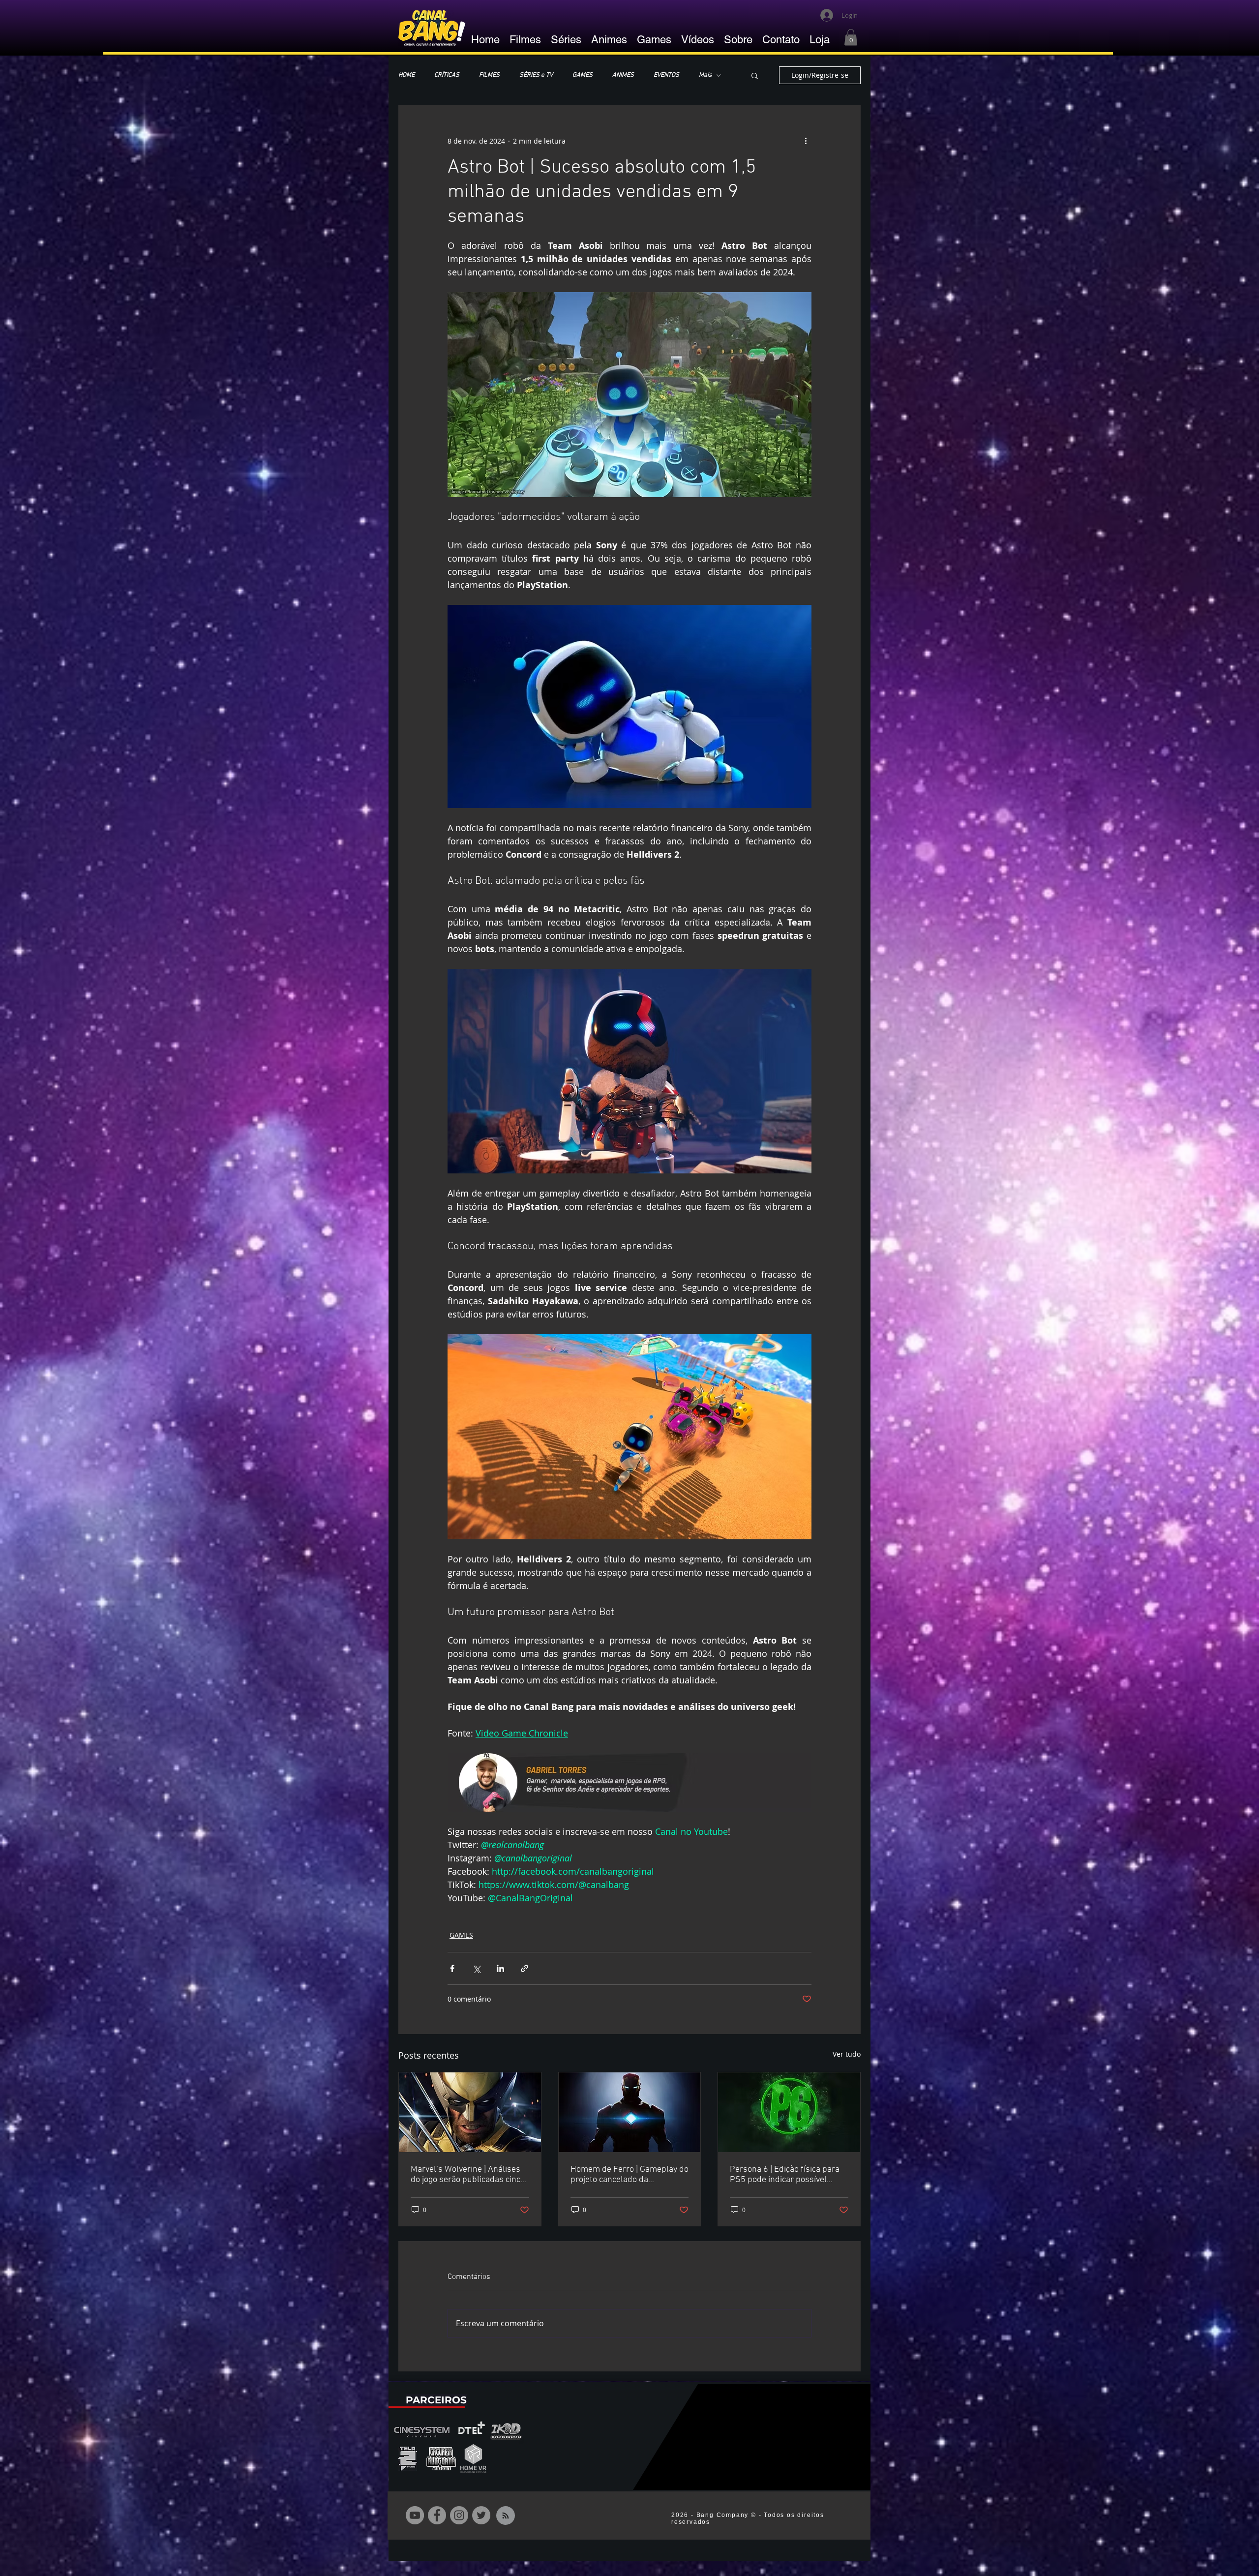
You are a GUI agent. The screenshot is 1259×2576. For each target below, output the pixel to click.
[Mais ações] (806, 141)
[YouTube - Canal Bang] (415, 2515)
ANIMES (623, 75)
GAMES (583, 75)
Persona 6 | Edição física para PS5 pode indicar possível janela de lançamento (785, 2175)
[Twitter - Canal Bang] (481, 2515)
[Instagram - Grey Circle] (459, 2515)
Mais (705, 75)
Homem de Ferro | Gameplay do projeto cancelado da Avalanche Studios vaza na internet (629, 2175)
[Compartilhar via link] (525, 1968)
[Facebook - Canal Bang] (437, 2515)
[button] (851, 37)
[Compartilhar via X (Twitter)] (476, 1968)
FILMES (489, 75)
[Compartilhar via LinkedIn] (500, 1968)
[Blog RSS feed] (506, 2516)
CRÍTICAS (447, 75)
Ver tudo (847, 2054)
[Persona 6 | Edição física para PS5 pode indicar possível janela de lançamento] (789, 2112)
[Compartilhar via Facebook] (452, 1968)
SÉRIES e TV (536, 75)
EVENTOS (666, 75)
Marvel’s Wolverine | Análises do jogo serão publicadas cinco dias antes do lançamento (468, 2175)
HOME (406, 75)
